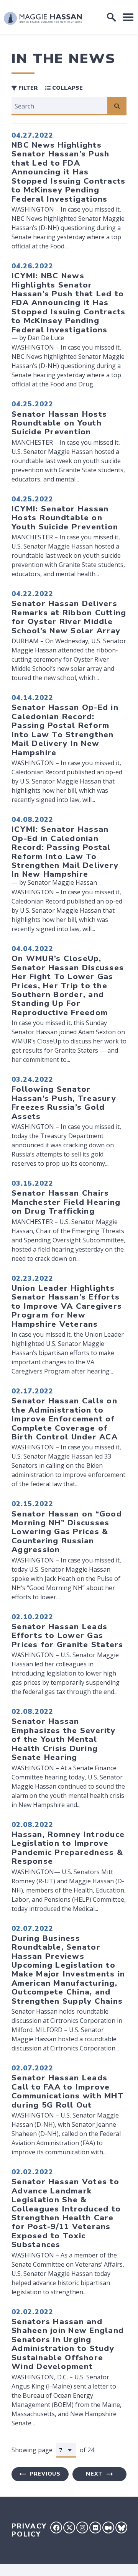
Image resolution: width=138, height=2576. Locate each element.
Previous (45, 2474)
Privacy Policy (29, 2530)
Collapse (67, 88)
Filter (27, 88)
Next (94, 2474)
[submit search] (117, 106)
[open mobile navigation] (128, 17)
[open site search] (112, 17)
